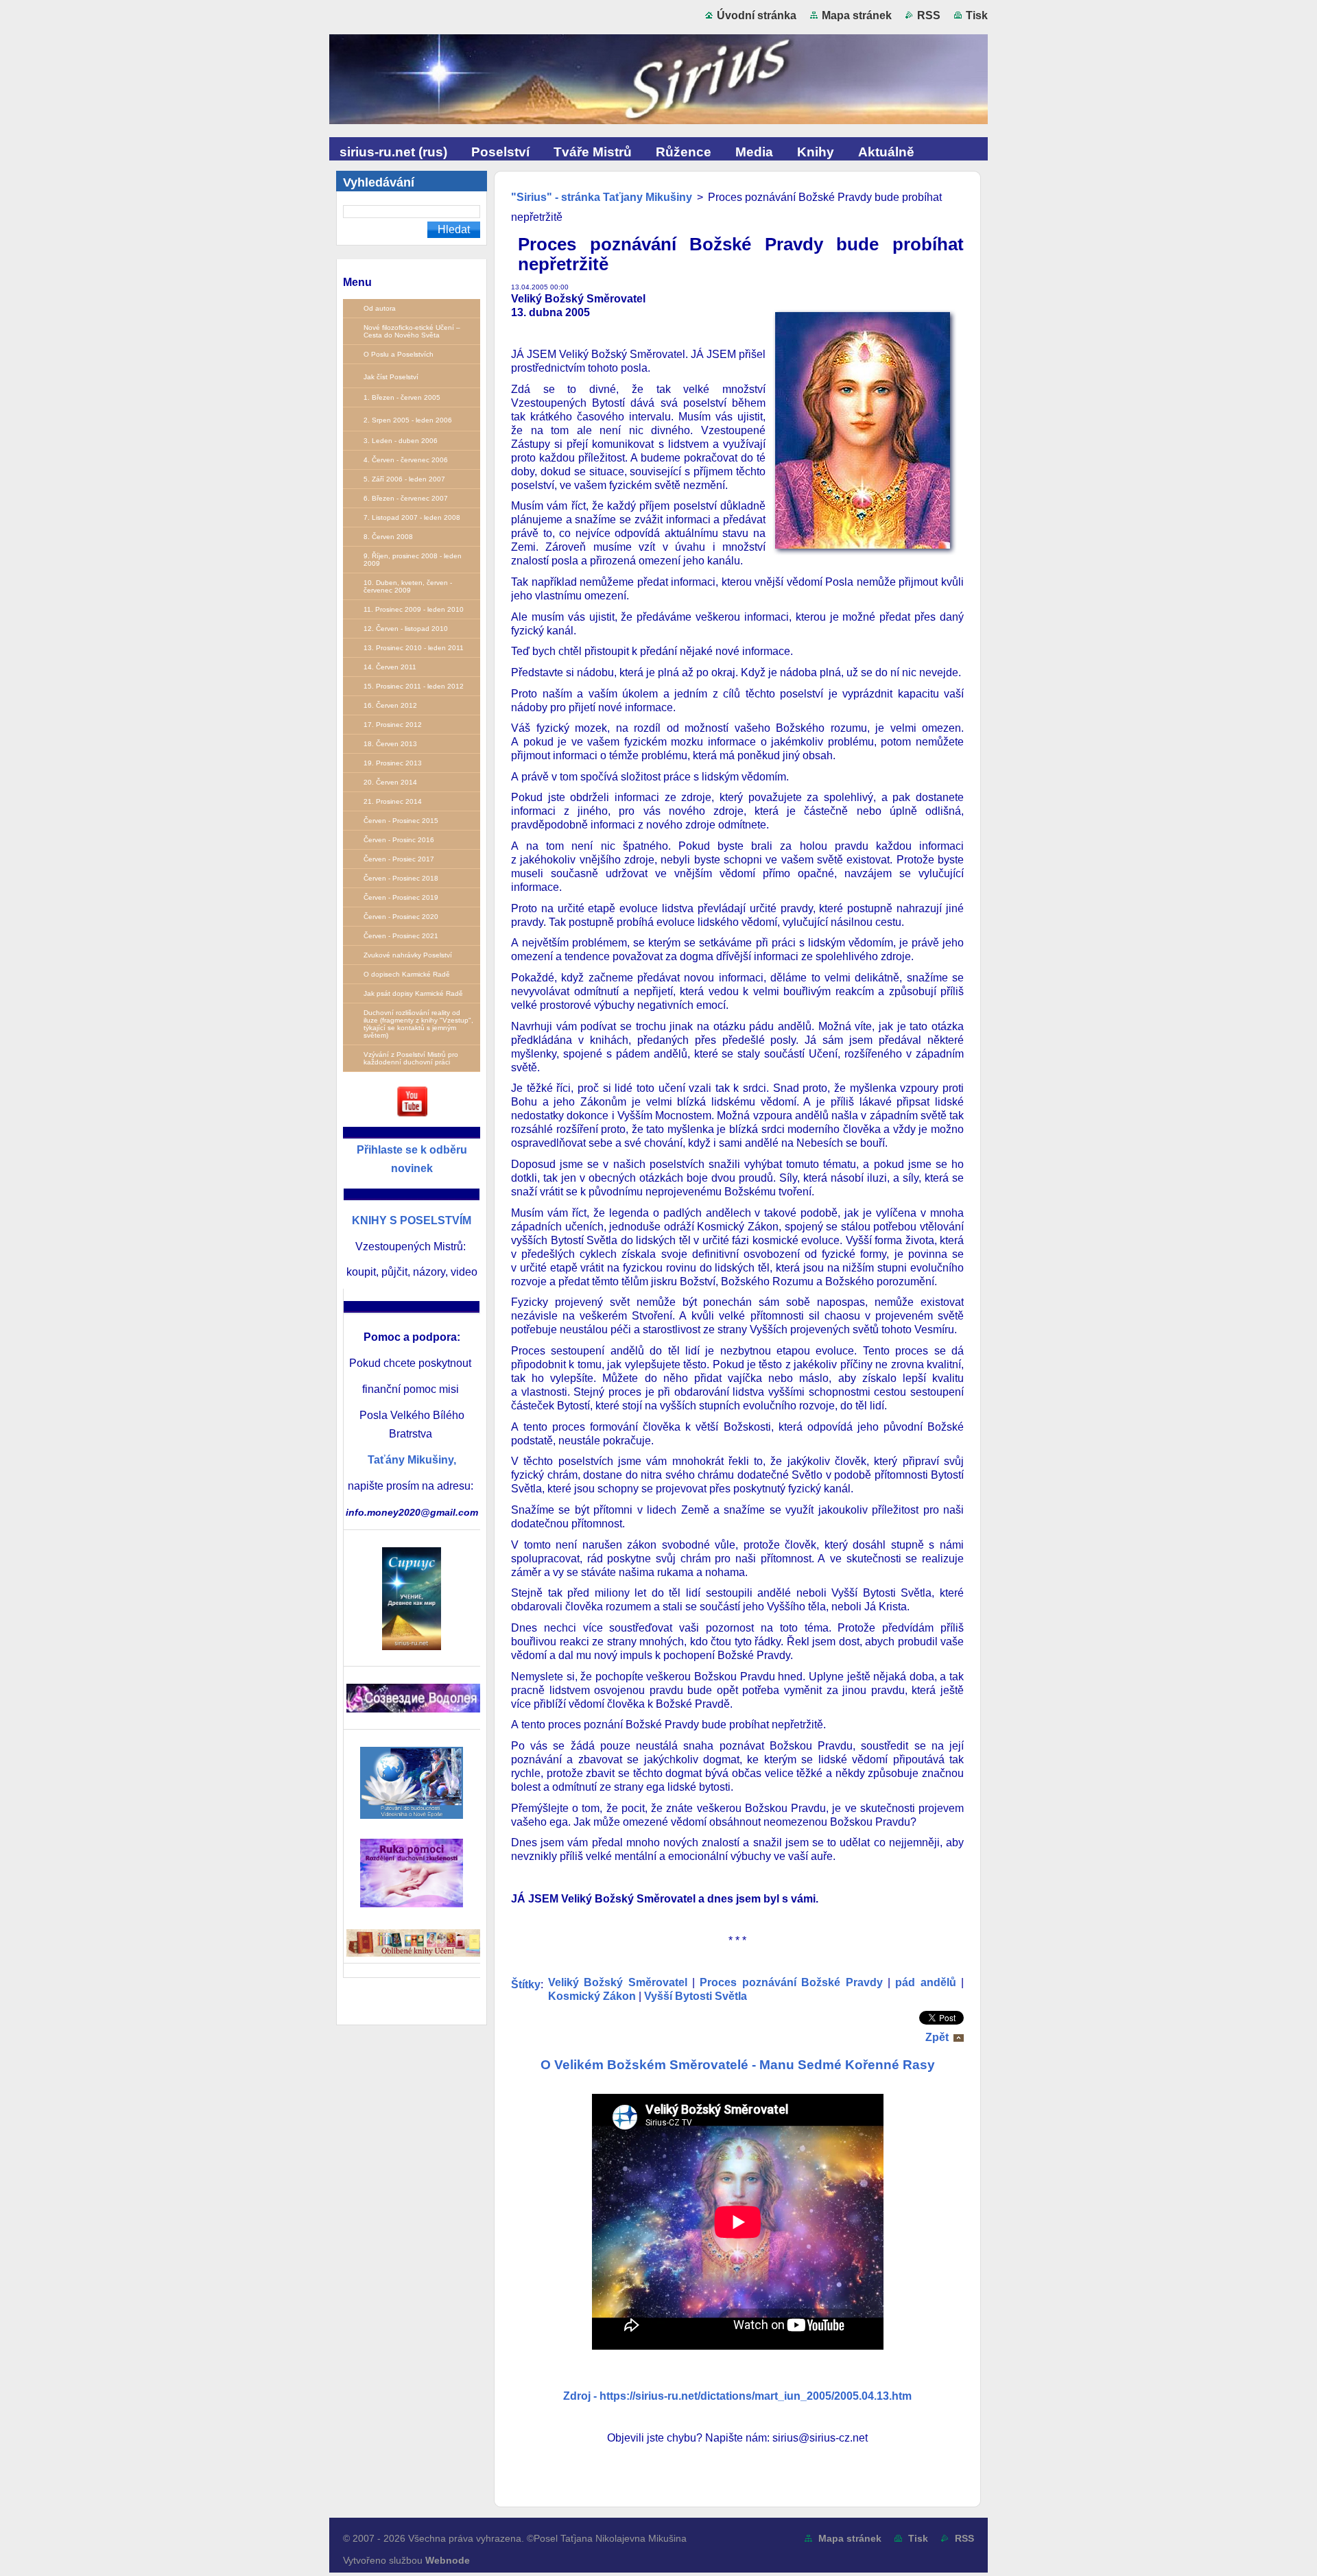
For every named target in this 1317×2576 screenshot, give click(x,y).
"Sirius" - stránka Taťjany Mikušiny (602, 197)
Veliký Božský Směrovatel (618, 1982)
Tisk (977, 15)
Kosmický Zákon (592, 1996)
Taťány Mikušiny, (412, 1460)
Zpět (937, 2037)
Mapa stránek (857, 15)
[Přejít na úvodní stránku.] (658, 82)
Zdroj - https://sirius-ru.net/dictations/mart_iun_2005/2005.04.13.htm (737, 2396)
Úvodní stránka (757, 15)
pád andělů (925, 1982)
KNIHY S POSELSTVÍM (412, 1220)
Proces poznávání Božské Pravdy (791, 1982)
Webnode (448, 2560)
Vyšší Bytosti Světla (696, 1996)
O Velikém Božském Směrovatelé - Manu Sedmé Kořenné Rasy (738, 2065)
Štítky (526, 1984)
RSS (929, 15)
